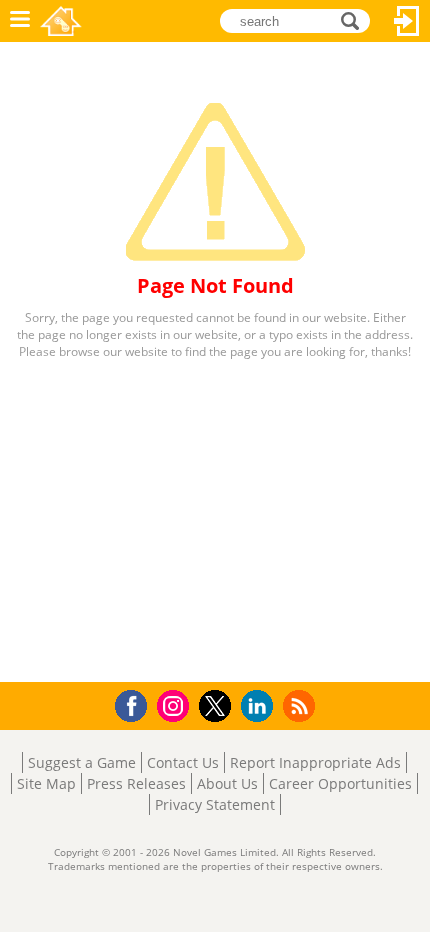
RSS (301, 705)
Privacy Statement (215, 804)
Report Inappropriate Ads (315, 762)
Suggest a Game (82, 762)
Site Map (46, 783)
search (355, 19)
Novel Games (61, 21)
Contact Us (183, 762)
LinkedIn (260, 706)
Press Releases (136, 783)
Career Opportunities (340, 783)
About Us (227, 783)
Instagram (176, 704)
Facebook (136, 703)
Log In (407, 21)
